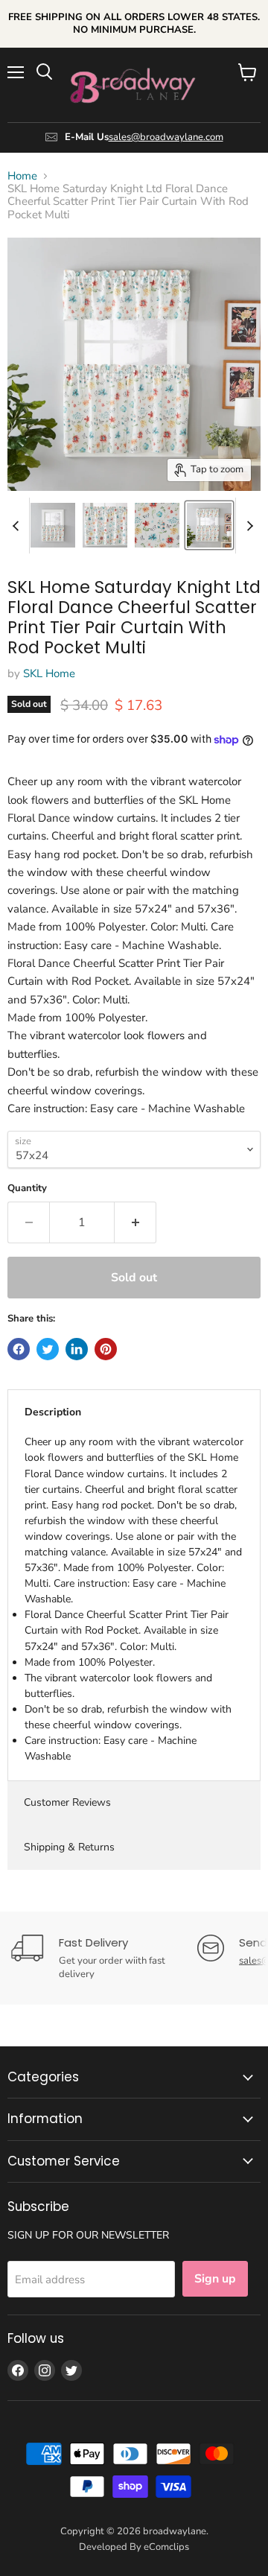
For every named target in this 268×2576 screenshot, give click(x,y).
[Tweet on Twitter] (48, 1349)
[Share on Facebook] (19, 1349)
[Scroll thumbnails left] (18, 526)
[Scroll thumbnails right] (247, 526)
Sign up (215, 2279)
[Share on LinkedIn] (77, 1349)
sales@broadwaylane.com (166, 137)
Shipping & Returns (69, 1847)
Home (22, 176)
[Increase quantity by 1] (135, 1222)
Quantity (27, 1189)
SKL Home (49, 673)
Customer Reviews (67, 1802)
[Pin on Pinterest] (106, 1349)
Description (53, 1412)
